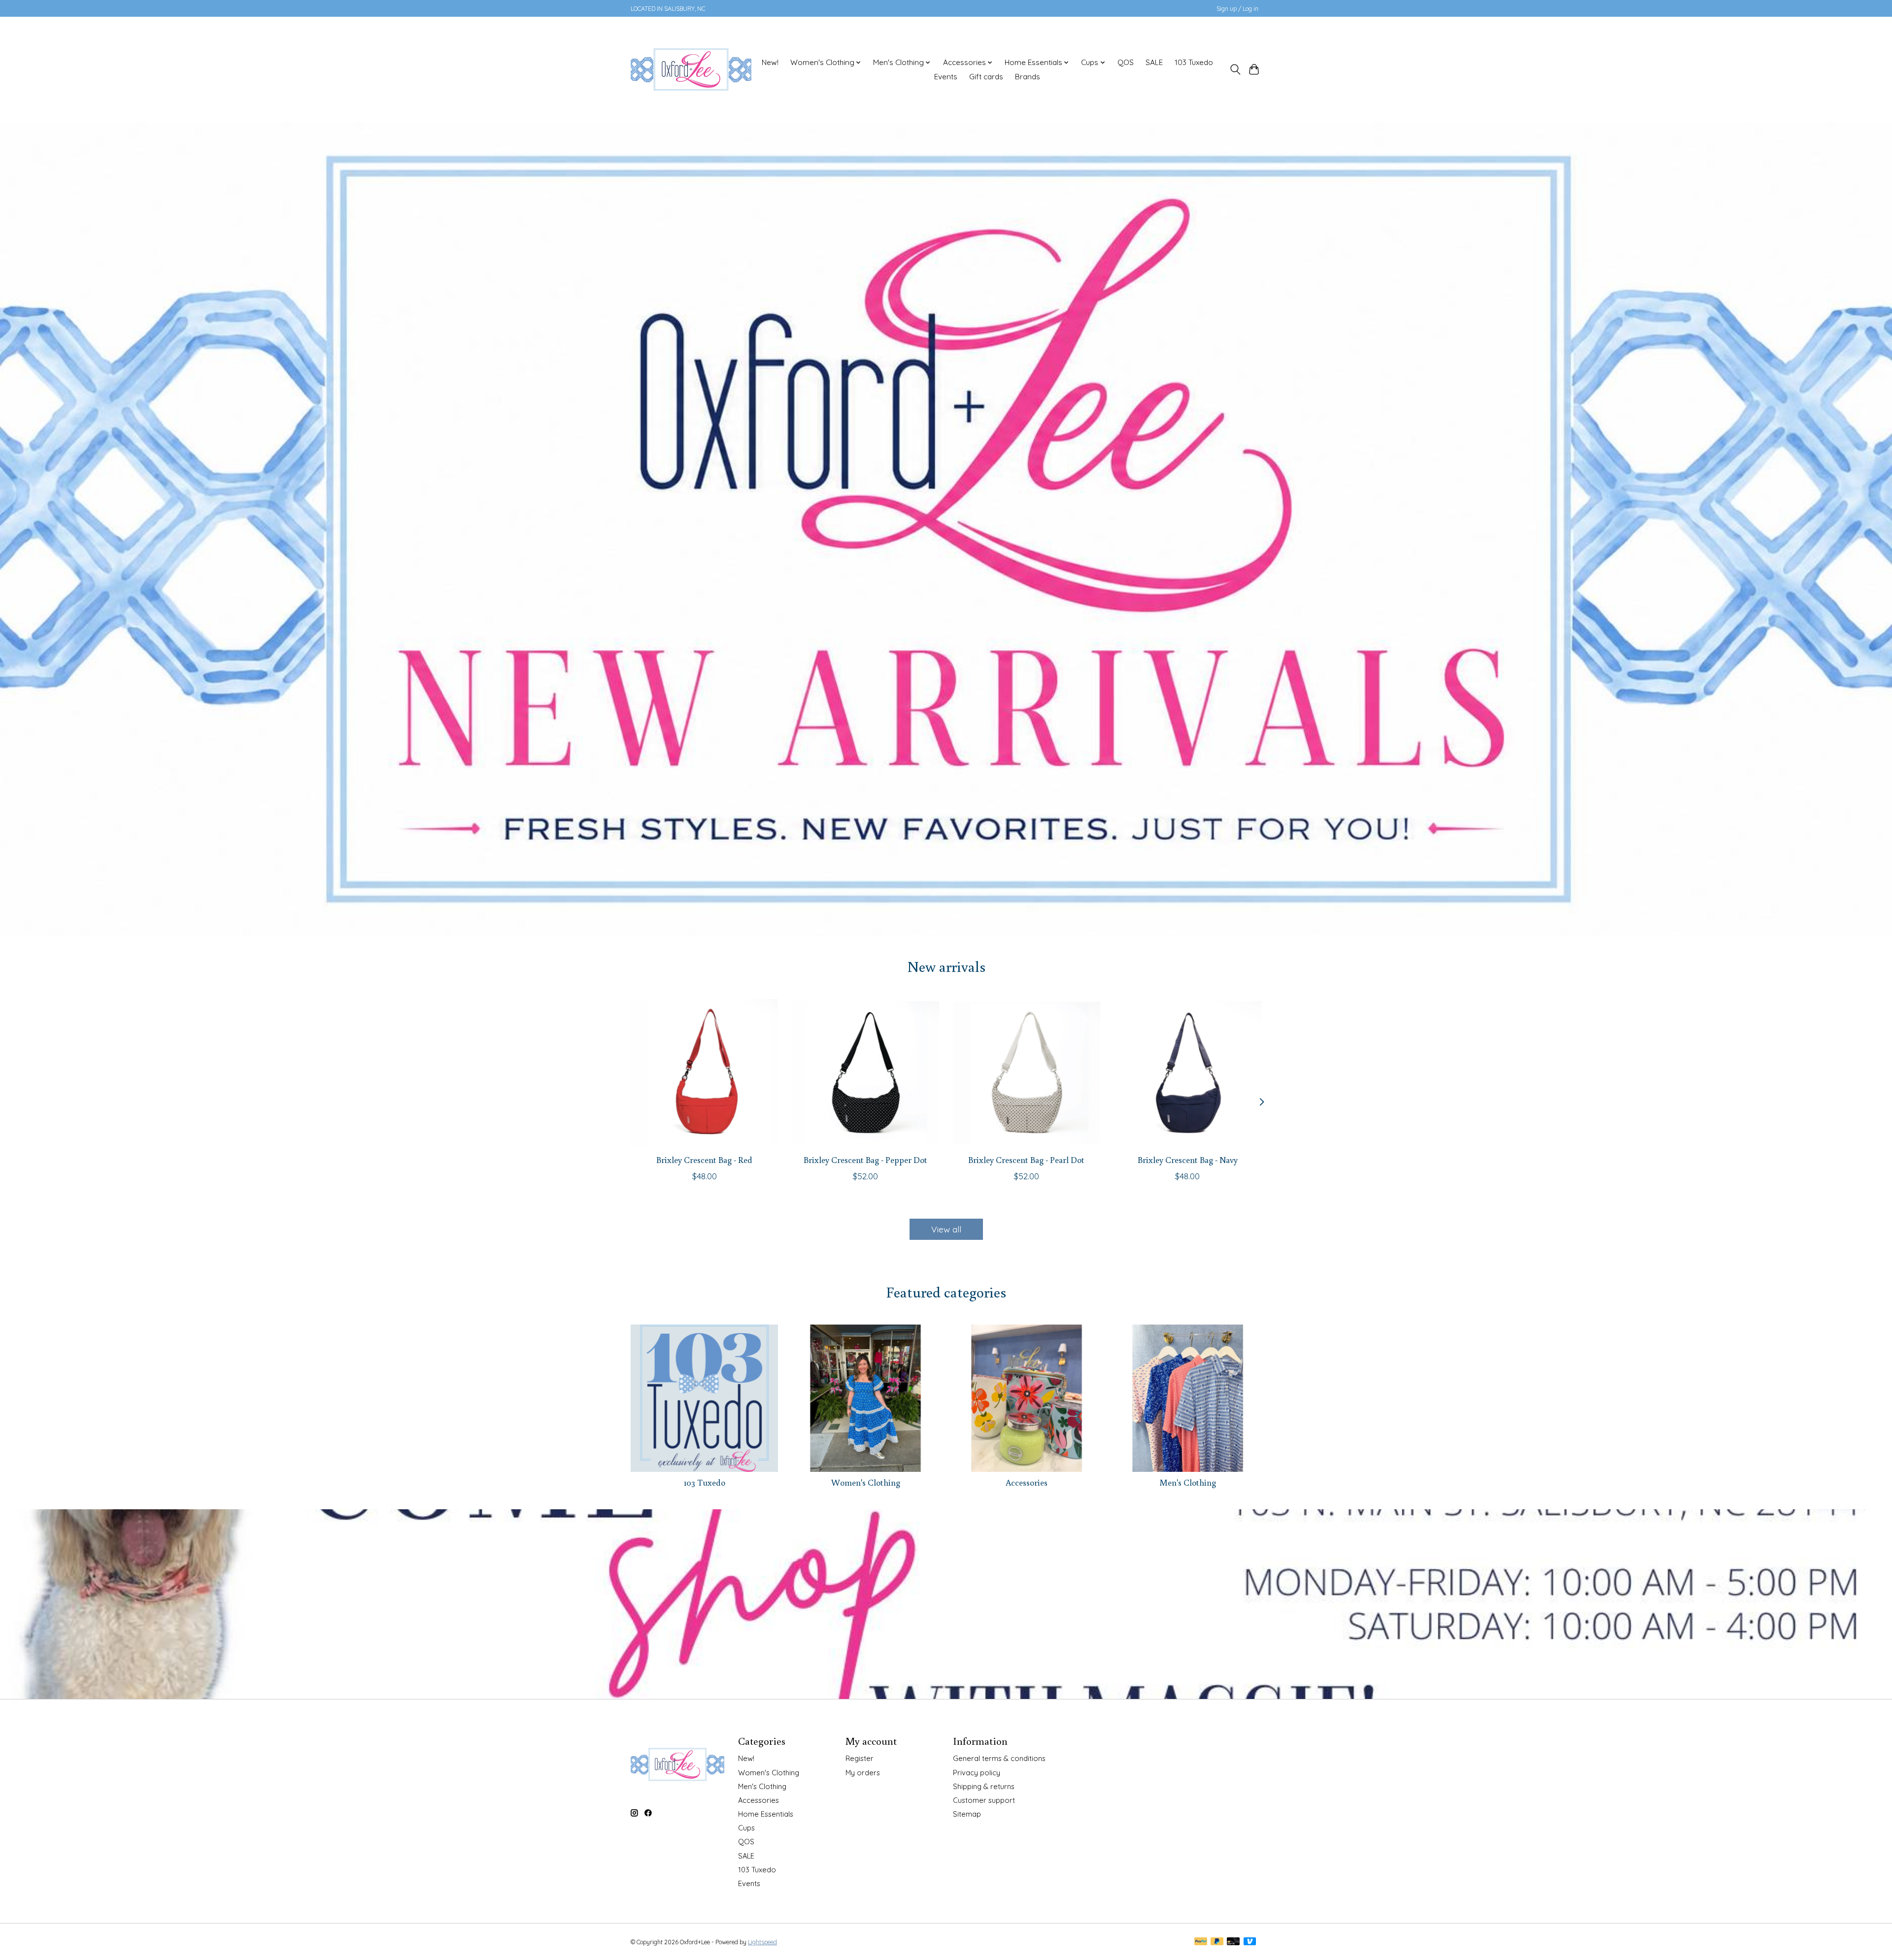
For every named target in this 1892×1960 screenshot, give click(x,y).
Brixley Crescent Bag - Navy (1188, 1160)
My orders (863, 1773)
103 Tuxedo (1194, 62)
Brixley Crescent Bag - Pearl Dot (1026, 1160)
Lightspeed (762, 1942)
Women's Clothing (866, 1482)
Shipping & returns (984, 1786)
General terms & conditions (999, 1758)
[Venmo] (1250, 1942)
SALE (1154, 62)
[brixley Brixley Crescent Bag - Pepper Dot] (865, 1073)
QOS (1126, 62)
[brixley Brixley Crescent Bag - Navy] (1188, 1073)
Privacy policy (977, 1773)
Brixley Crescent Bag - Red (704, 1160)
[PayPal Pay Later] (1217, 1942)
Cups (746, 1828)
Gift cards (986, 77)
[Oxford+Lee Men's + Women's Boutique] (691, 69)
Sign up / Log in (1237, 9)
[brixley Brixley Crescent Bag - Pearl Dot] (1027, 1073)
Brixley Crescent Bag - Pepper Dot (865, 1160)
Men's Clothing (1188, 1482)
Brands (1028, 77)
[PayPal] (1201, 1942)
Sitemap (967, 1814)
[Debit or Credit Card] (1233, 1942)
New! (770, 62)
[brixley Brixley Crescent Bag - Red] (704, 1073)
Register (860, 1758)
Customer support (984, 1800)
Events (946, 77)
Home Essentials (766, 1814)
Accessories (1027, 1482)
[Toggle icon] (1235, 69)
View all (946, 1229)
